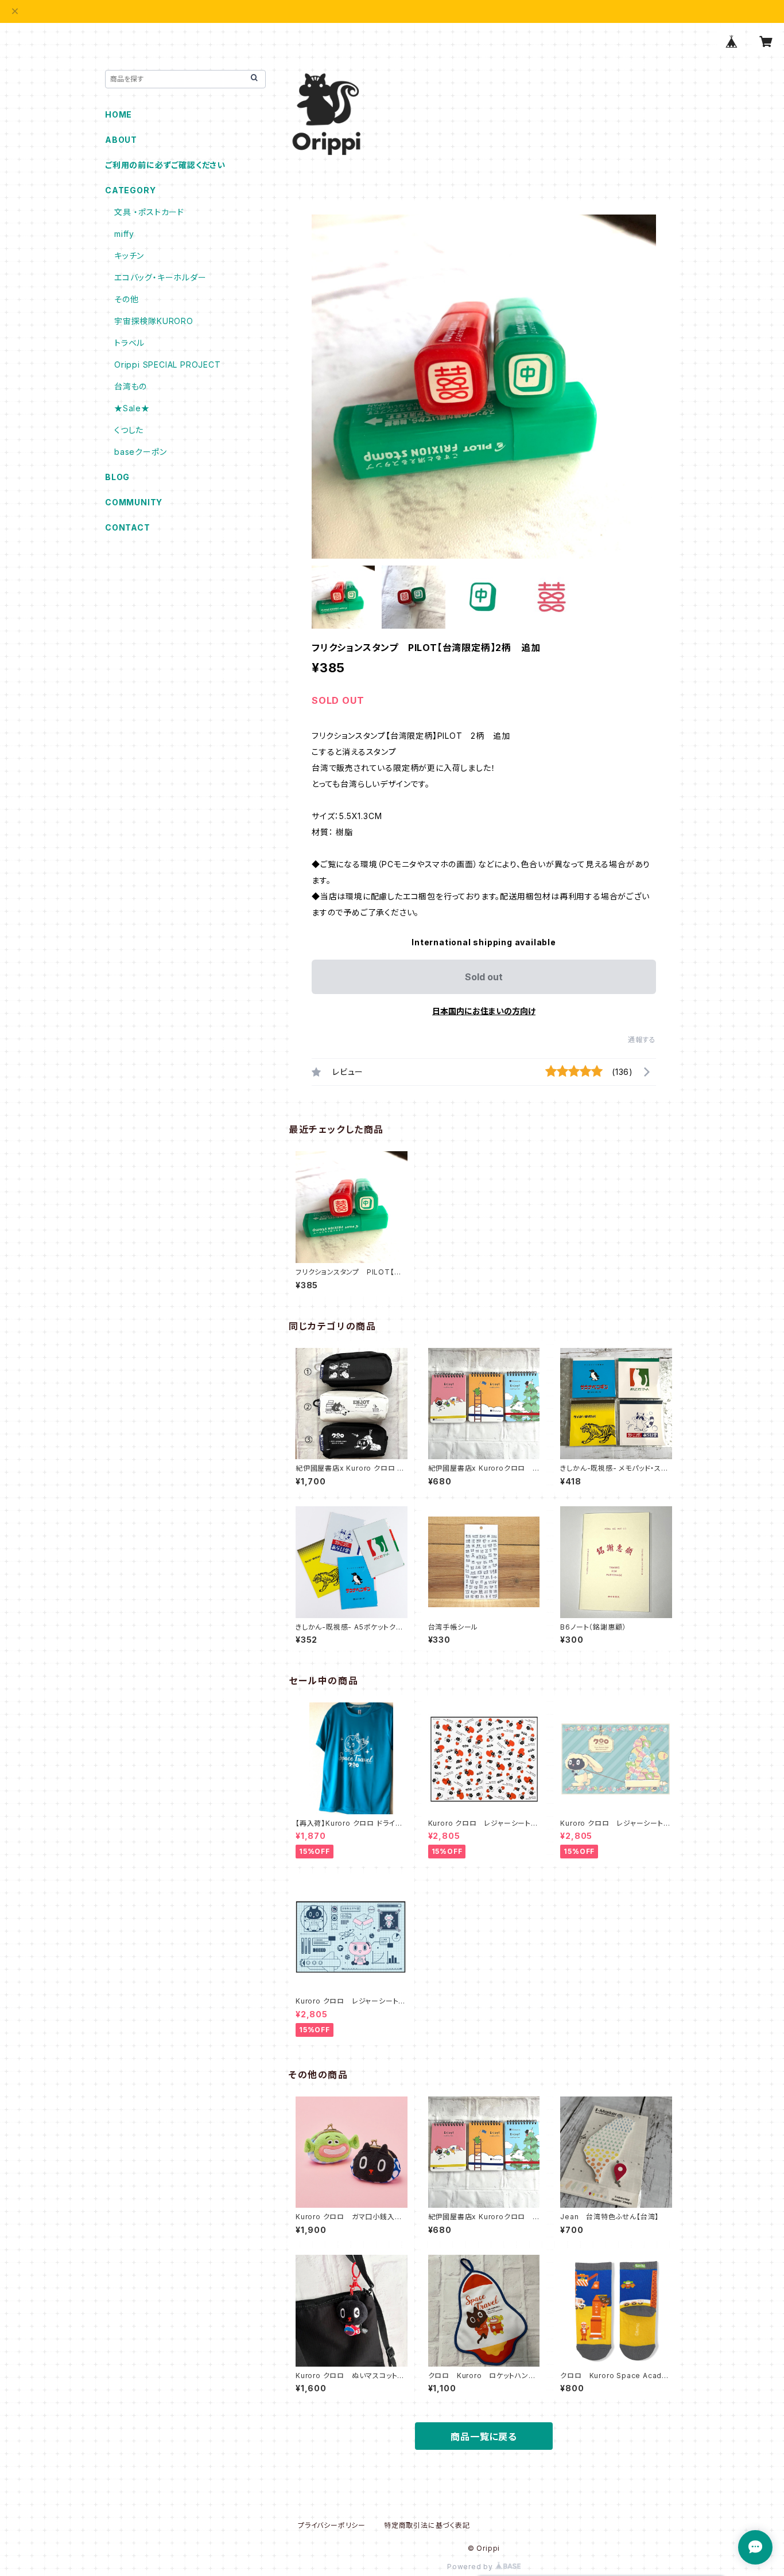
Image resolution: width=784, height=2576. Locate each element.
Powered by (471, 2567)
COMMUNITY (134, 502)
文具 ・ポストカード (149, 212)
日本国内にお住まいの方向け (484, 1011)
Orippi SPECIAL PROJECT (168, 365)
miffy (124, 234)
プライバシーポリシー (332, 2525)
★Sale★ (132, 408)
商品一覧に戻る (484, 2437)
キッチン (129, 256)
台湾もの (131, 386)
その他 (126, 299)
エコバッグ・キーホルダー (160, 277)
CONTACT (128, 527)
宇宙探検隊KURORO (154, 321)
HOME (119, 114)
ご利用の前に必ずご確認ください (165, 165)
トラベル (129, 343)
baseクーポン (140, 452)
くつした (129, 430)
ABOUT (121, 140)
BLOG (117, 477)
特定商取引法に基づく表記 (427, 2525)
